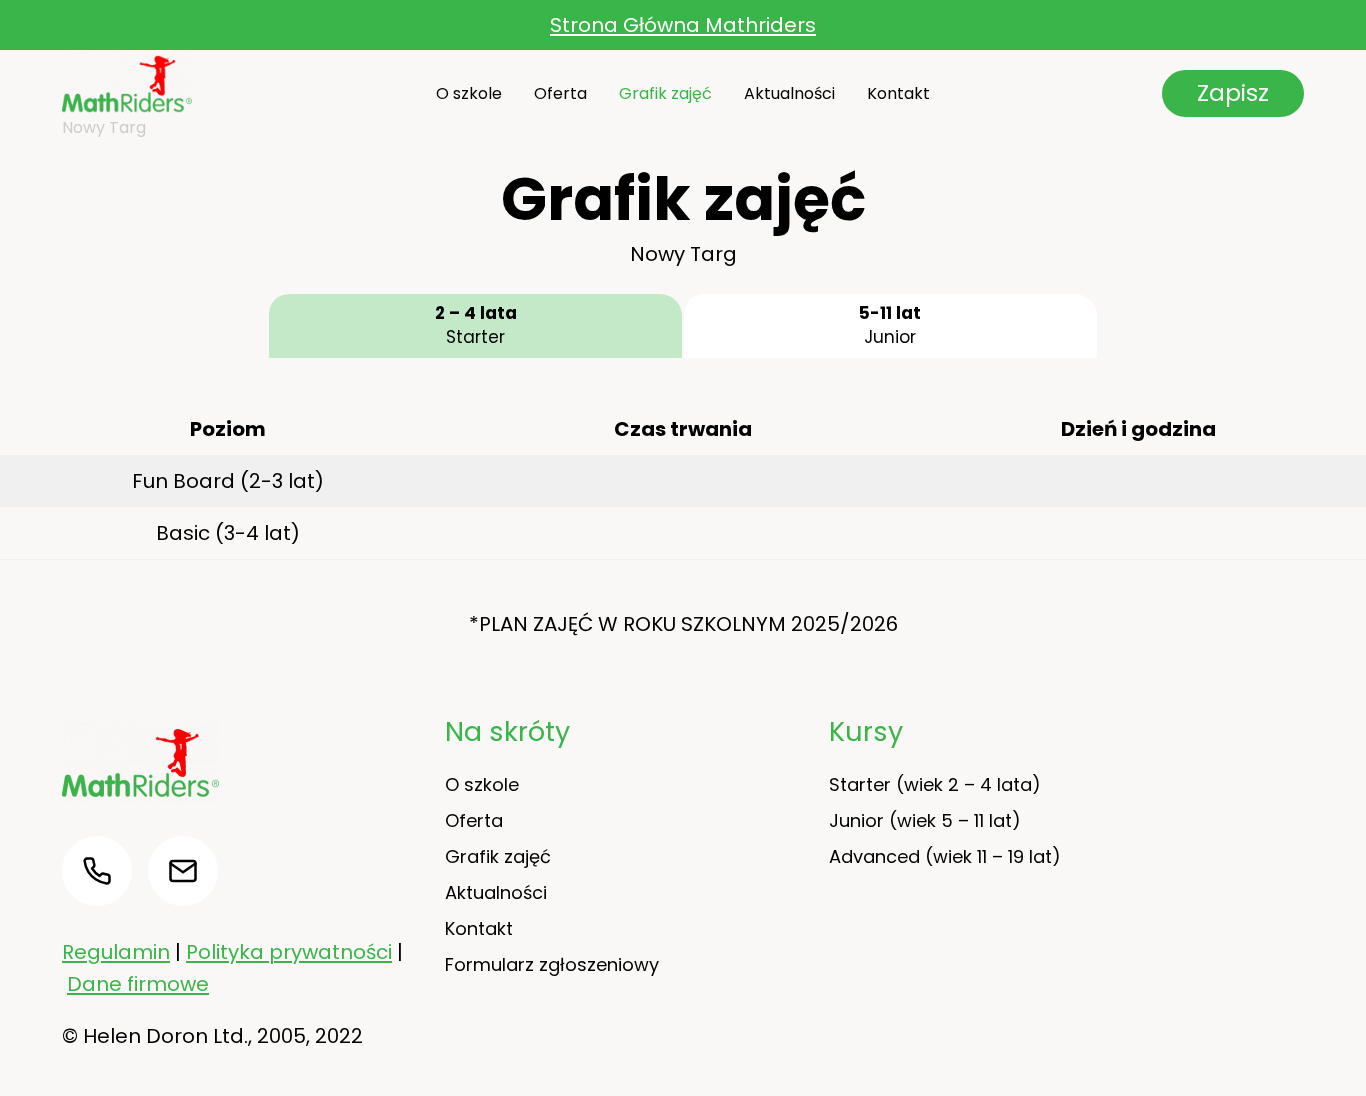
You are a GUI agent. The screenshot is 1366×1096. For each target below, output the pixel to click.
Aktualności (789, 93)
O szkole (469, 93)
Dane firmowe (138, 984)
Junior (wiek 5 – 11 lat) (925, 820)
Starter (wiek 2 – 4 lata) (935, 784)
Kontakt (898, 93)
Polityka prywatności (289, 952)
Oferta (560, 93)
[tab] (475, 326)
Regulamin (116, 952)
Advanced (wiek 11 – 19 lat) (945, 856)
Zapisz (1233, 93)
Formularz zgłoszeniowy (552, 964)
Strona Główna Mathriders (683, 25)
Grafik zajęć (665, 93)
